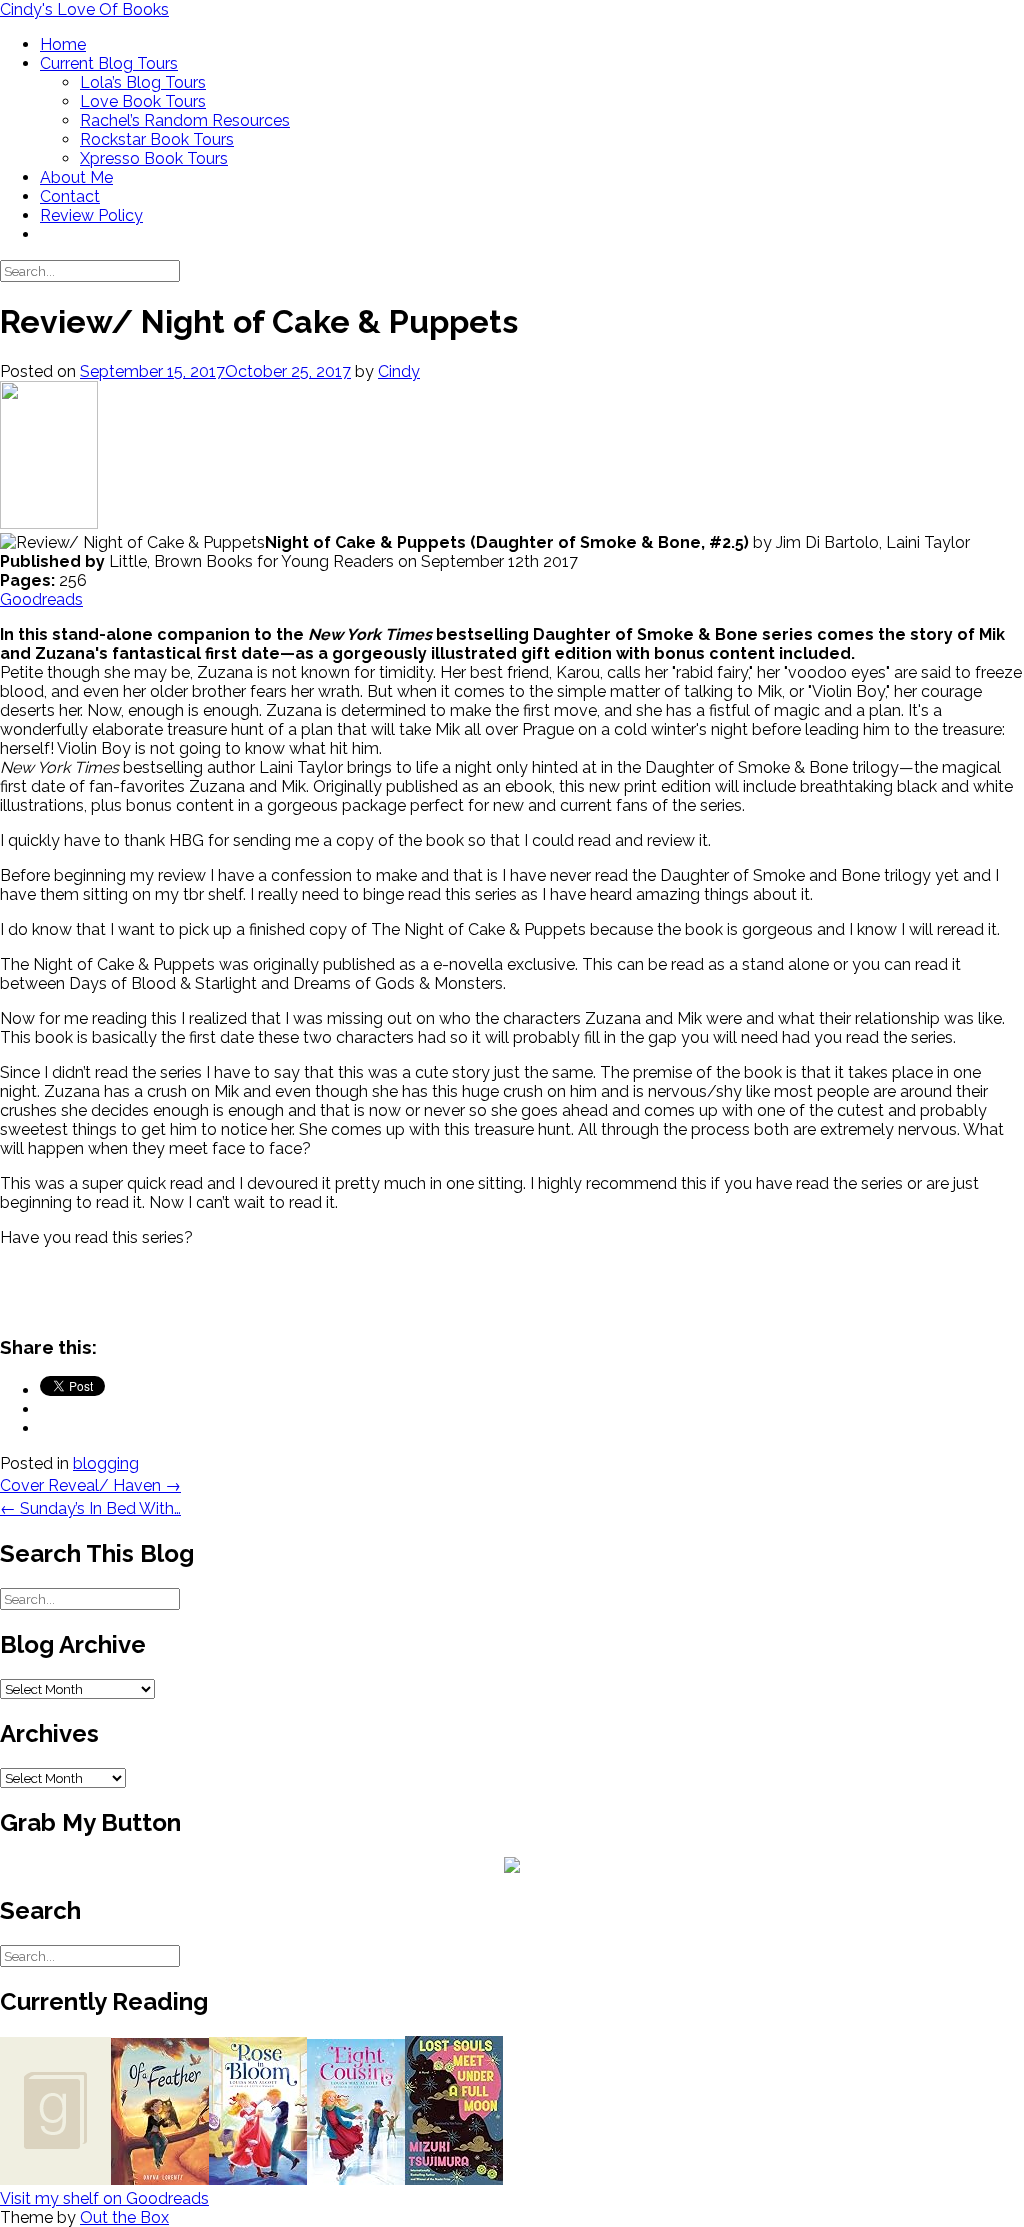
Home (63, 44)
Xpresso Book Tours (154, 158)
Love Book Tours (143, 101)
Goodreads (41, 599)
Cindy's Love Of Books (84, 9)
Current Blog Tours (109, 63)
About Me (76, 177)
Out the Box (124, 2217)
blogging (106, 1463)
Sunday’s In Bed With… (90, 1508)
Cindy (399, 371)
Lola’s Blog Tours (143, 82)
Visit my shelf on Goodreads (104, 2198)
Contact (70, 196)
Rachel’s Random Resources (185, 120)
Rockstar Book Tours (157, 139)
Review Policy (91, 215)
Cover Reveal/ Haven (90, 1485)
